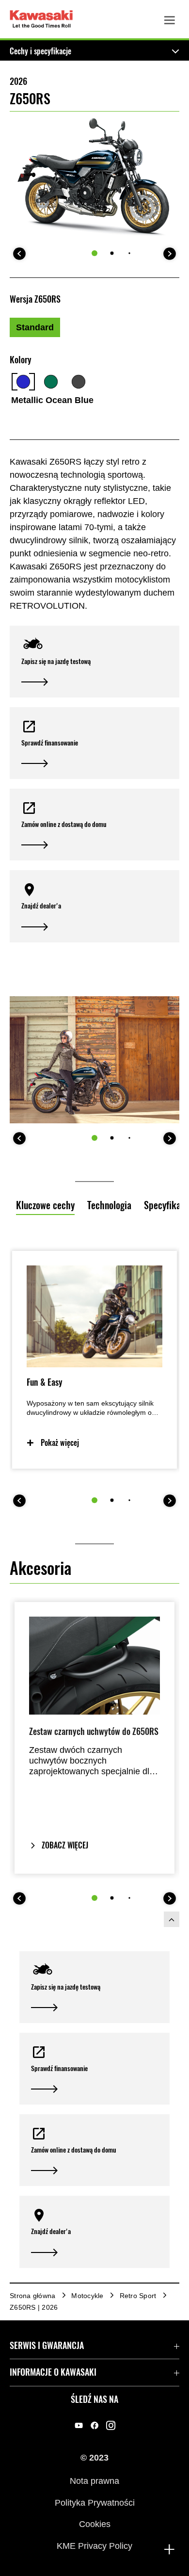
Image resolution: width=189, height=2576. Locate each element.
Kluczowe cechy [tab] (45, 1205)
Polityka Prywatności (95, 2502)
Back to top (172, 1919)
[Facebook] (95, 2426)
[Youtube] (79, 2426)
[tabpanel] (94, 1408)
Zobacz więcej (65, 1845)
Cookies (95, 2524)
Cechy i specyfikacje (40, 51)
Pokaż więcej (60, 1443)
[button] (94, 662)
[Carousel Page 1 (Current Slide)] (94, 253)
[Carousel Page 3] (129, 253)
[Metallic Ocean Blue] (23, 382)
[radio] (35, 327)
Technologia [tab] (109, 1205)
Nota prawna (94, 2481)
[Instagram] (111, 2426)
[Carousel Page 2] (112, 253)
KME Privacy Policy (94, 2545)
